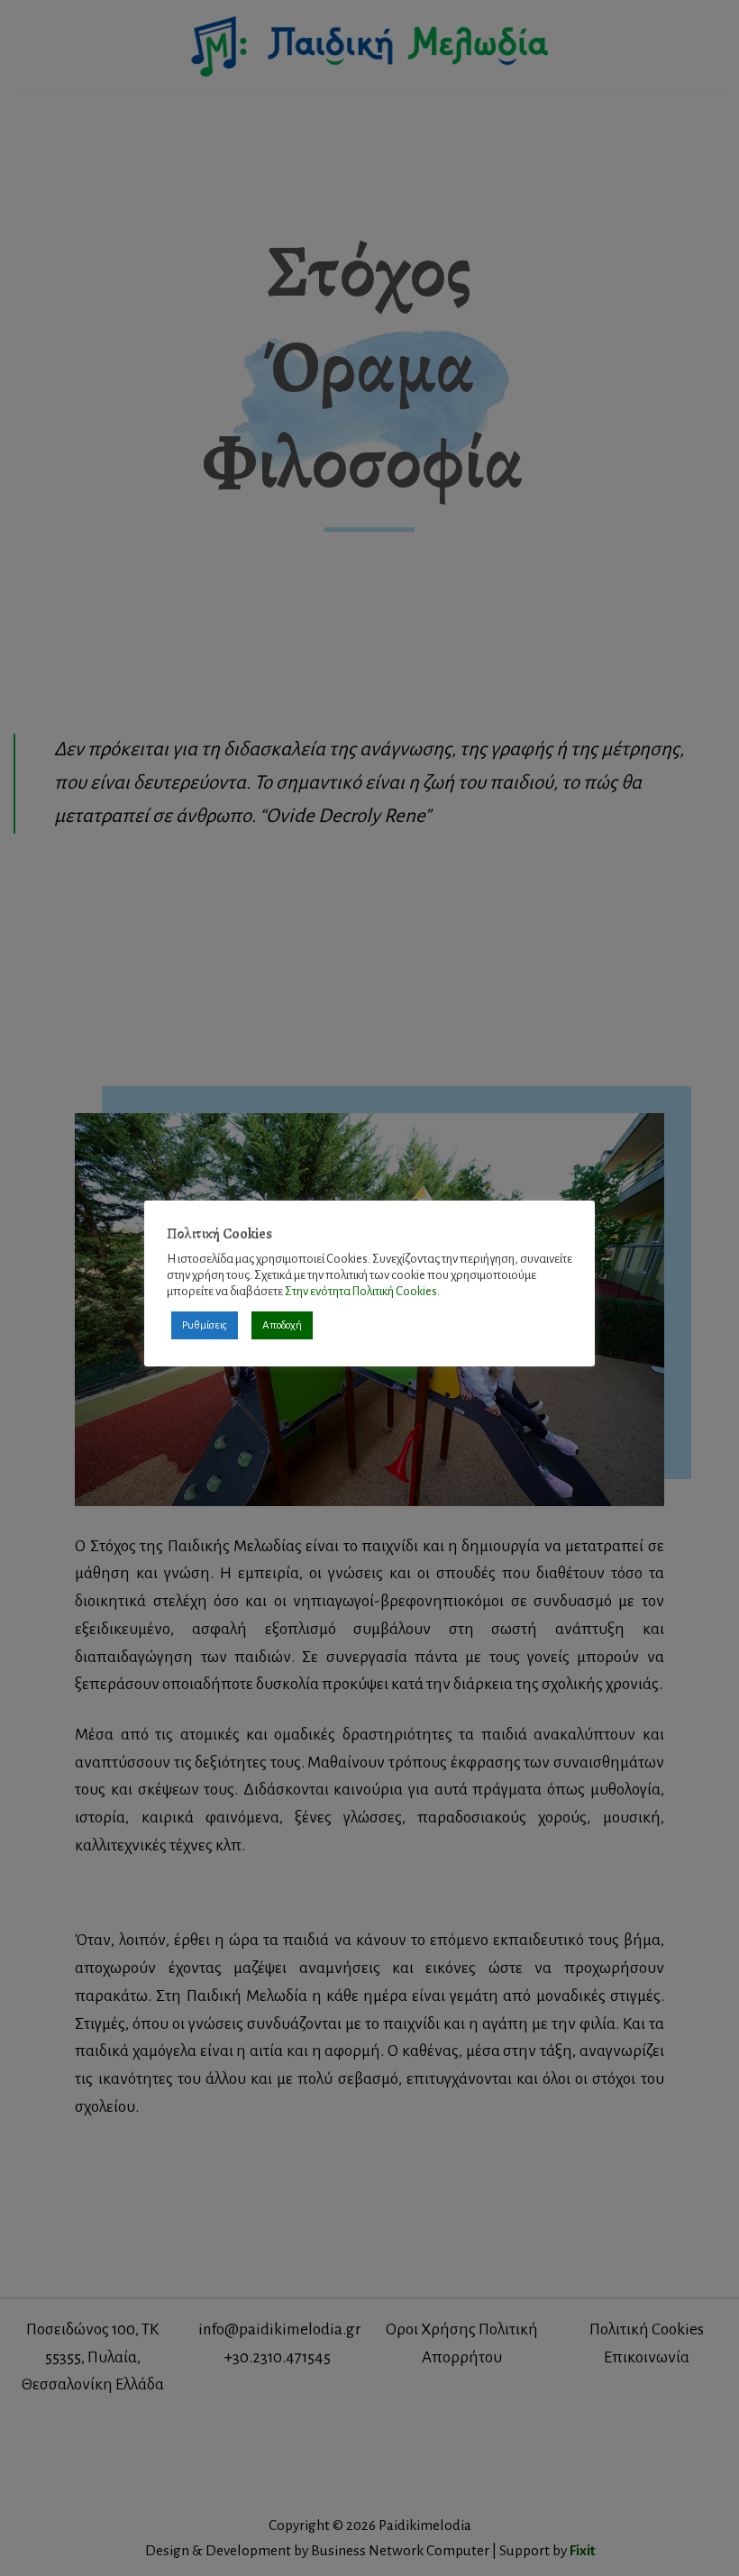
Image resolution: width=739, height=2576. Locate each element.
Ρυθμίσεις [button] (205, 1325)
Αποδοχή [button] (282, 1325)
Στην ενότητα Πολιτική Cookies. (362, 1291)
